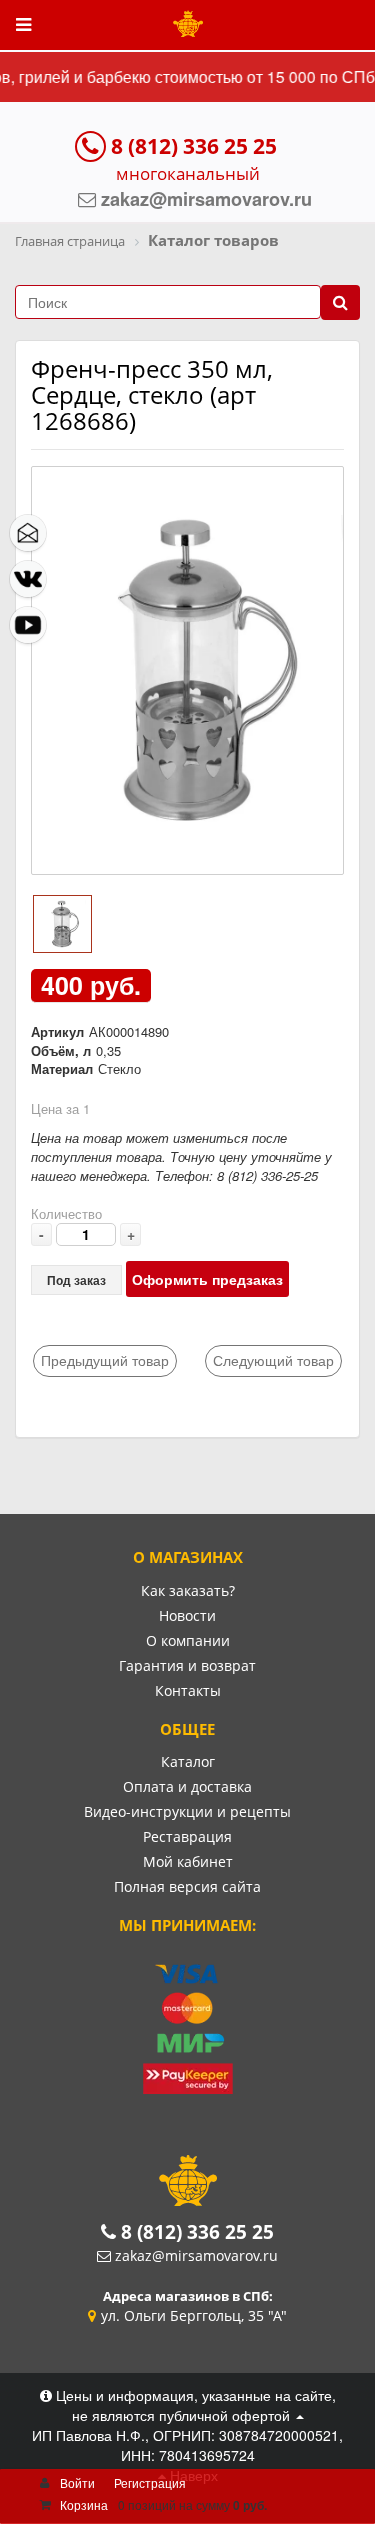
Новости (187, 1615)
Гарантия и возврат (187, 1665)
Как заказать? (188, 1590)
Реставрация (187, 1836)
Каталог (188, 1761)
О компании (188, 1640)
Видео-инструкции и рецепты (187, 1811)
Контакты (188, 1690)
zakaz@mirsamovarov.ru (196, 2255)
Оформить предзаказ (207, 1279)
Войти (77, 2482)
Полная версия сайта (187, 1886)
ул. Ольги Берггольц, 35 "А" (194, 2315)
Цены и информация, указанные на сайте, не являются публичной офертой (194, 2405)
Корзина (84, 2504)
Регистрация (150, 2482)
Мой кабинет (188, 1861)
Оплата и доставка (187, 1786)
